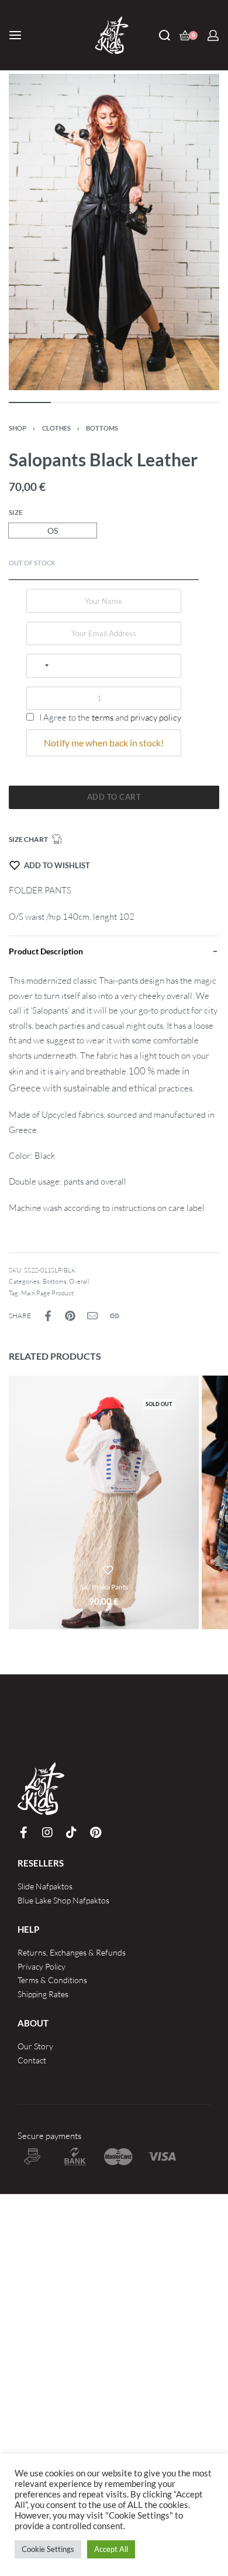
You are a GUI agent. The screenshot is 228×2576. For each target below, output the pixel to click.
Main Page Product (47, 1293)
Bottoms (102, 428)
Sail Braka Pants (104, 1587)
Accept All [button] (111, 2549)
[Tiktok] (71, 1833)
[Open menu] (15, 35)
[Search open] (165, 35)
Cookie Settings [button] (48, 2549)
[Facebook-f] (23, 1833)
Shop (18, 428)
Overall (79, 1281)
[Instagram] (47, 1833)
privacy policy (156, 717)
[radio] (53, 530)
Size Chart (28, 839)
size (16, 512)
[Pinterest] (95, 1833)
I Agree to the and (109, 717)
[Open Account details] (213, 35)
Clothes (56, 428)
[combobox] (41, 666)
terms (103, 717)
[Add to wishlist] (108, 1570)
